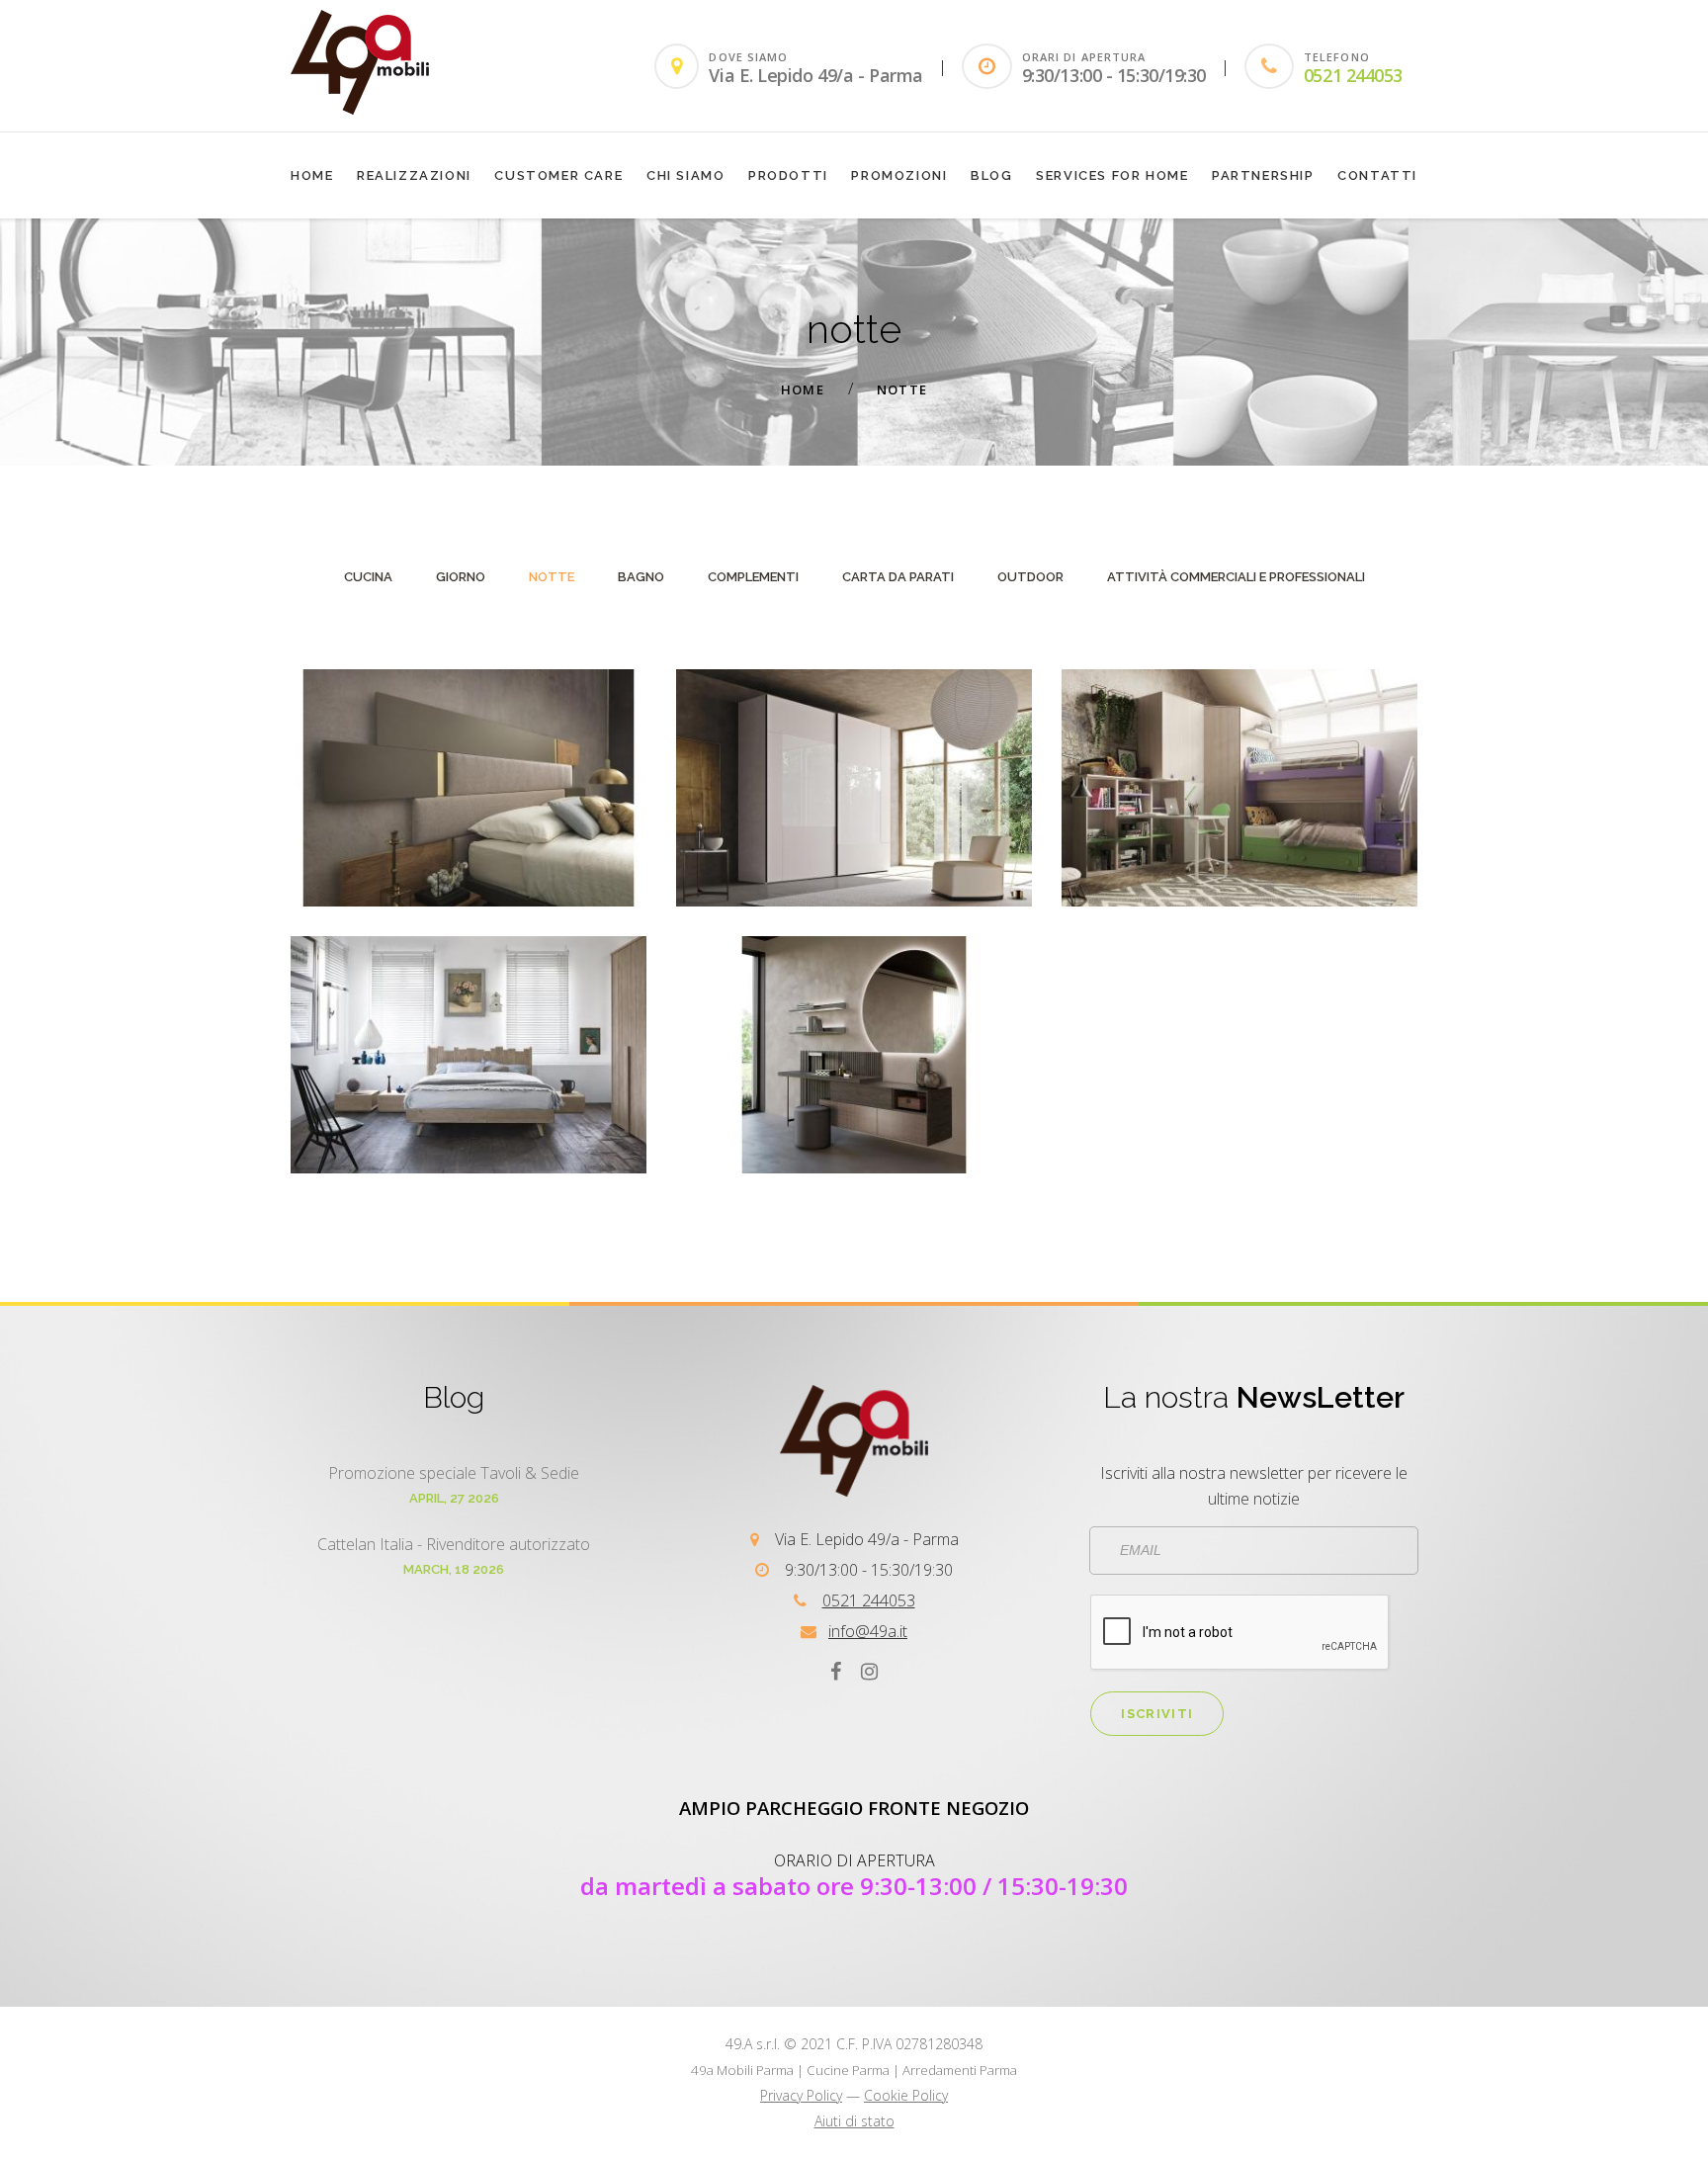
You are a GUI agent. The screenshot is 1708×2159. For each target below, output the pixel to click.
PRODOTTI (788, 175)
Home (312, 175)
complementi (753, 577)
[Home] (360, 109)
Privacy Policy (801, 2095)
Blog (991, 175)
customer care (558, 175)
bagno (641, 577)
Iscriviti (1157, 1714)
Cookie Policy (906, 2095)
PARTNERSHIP (1263, 175)
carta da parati (898, 577)
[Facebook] (836, 1671)
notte (902, 389)
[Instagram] (869, 1671)
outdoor (1030, 577)
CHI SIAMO (685, 175)
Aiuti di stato (854, 2121)
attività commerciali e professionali (1236, 577)
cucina (368, 577)
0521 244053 (1353, 75)
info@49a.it (868, 1631)
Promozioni (899, 175)
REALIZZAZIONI (414, 175)
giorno (461, 577)
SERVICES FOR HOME (1112, 175)
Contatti (1377, 175)
